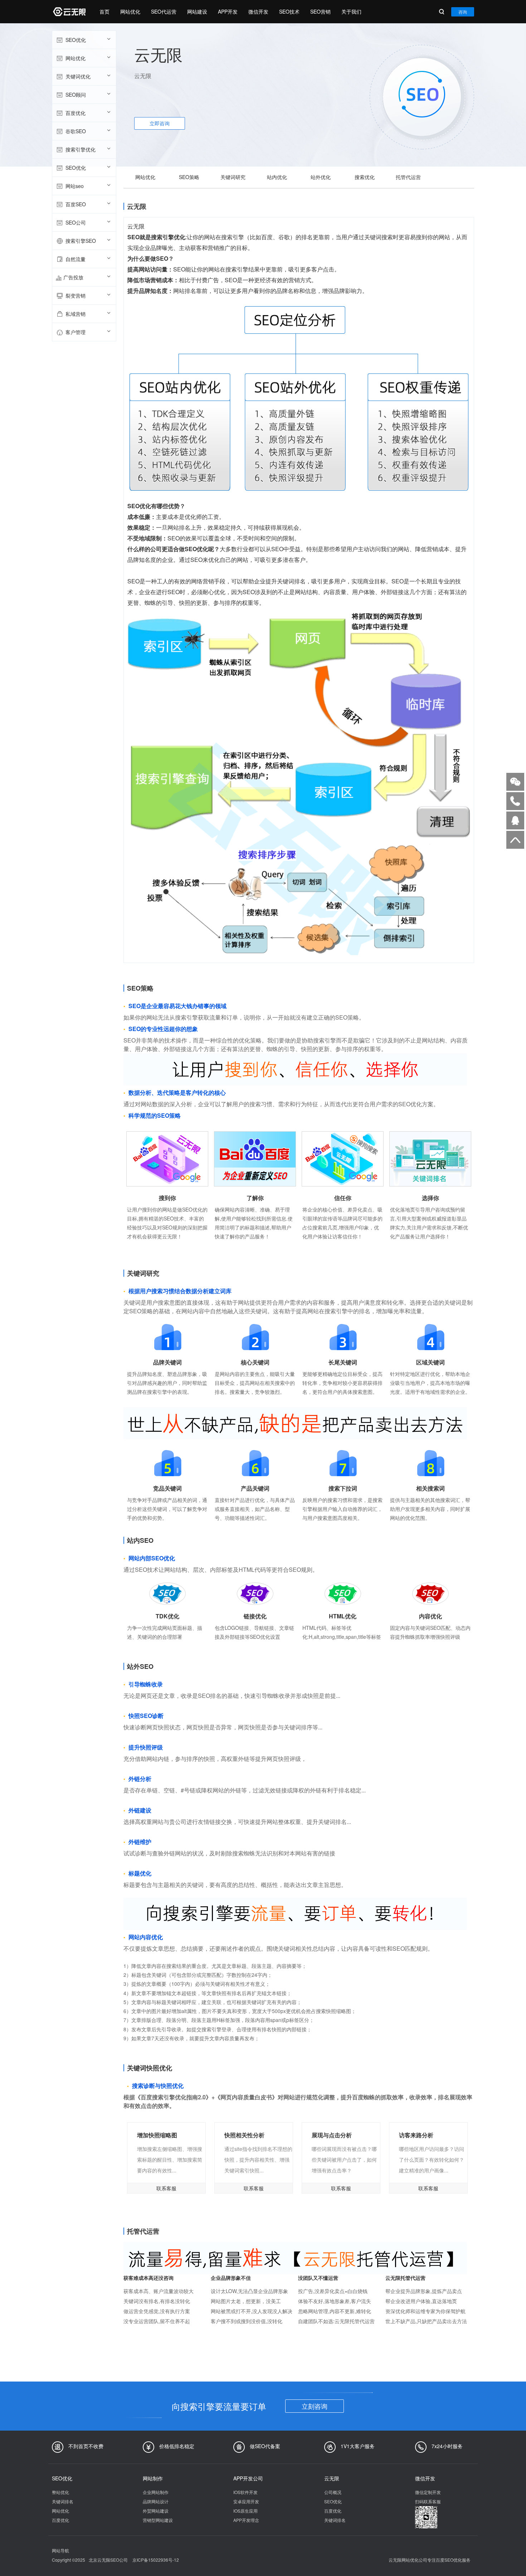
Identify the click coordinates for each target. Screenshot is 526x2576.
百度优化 (76, 113)
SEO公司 (76, 222)
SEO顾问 (76, 95)
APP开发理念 (246, 2520)
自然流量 (76, 259)
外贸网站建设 (156, 2511)
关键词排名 (63, 2501)
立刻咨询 (315, 2406)
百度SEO (76, 204)
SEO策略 (189, 177)
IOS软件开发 (245, 2492)
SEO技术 (289, 11)
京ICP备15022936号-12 (156, 2560)
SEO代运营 (164, 11)
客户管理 (76, 332)
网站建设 (197, 11)
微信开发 (258, 11)
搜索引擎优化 (81, 149)
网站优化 (130, 11)
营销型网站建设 (158, 2520)
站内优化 (277, 177)
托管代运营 (408, 177)
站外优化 (321, 177)
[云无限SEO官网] (69, 12)
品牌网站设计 (156, 2501)
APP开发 (228, 11)
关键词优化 (78, 76)
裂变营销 (76, 295)
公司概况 (333, 2492)
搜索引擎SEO (81, 241)
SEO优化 (76, 40)
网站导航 (60, 2550)
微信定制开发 (428, 2492)
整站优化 (60, 2492)
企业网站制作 (156, 2492)
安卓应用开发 (246, 2501)
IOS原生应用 (245, 2511)
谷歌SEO (76, 131)
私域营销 (76, 314)
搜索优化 (365, 177)
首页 (104, 11)
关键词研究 (233, 177)
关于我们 (351, 11)
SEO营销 (320, 11)
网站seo (75, 186)
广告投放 (73, 277)
